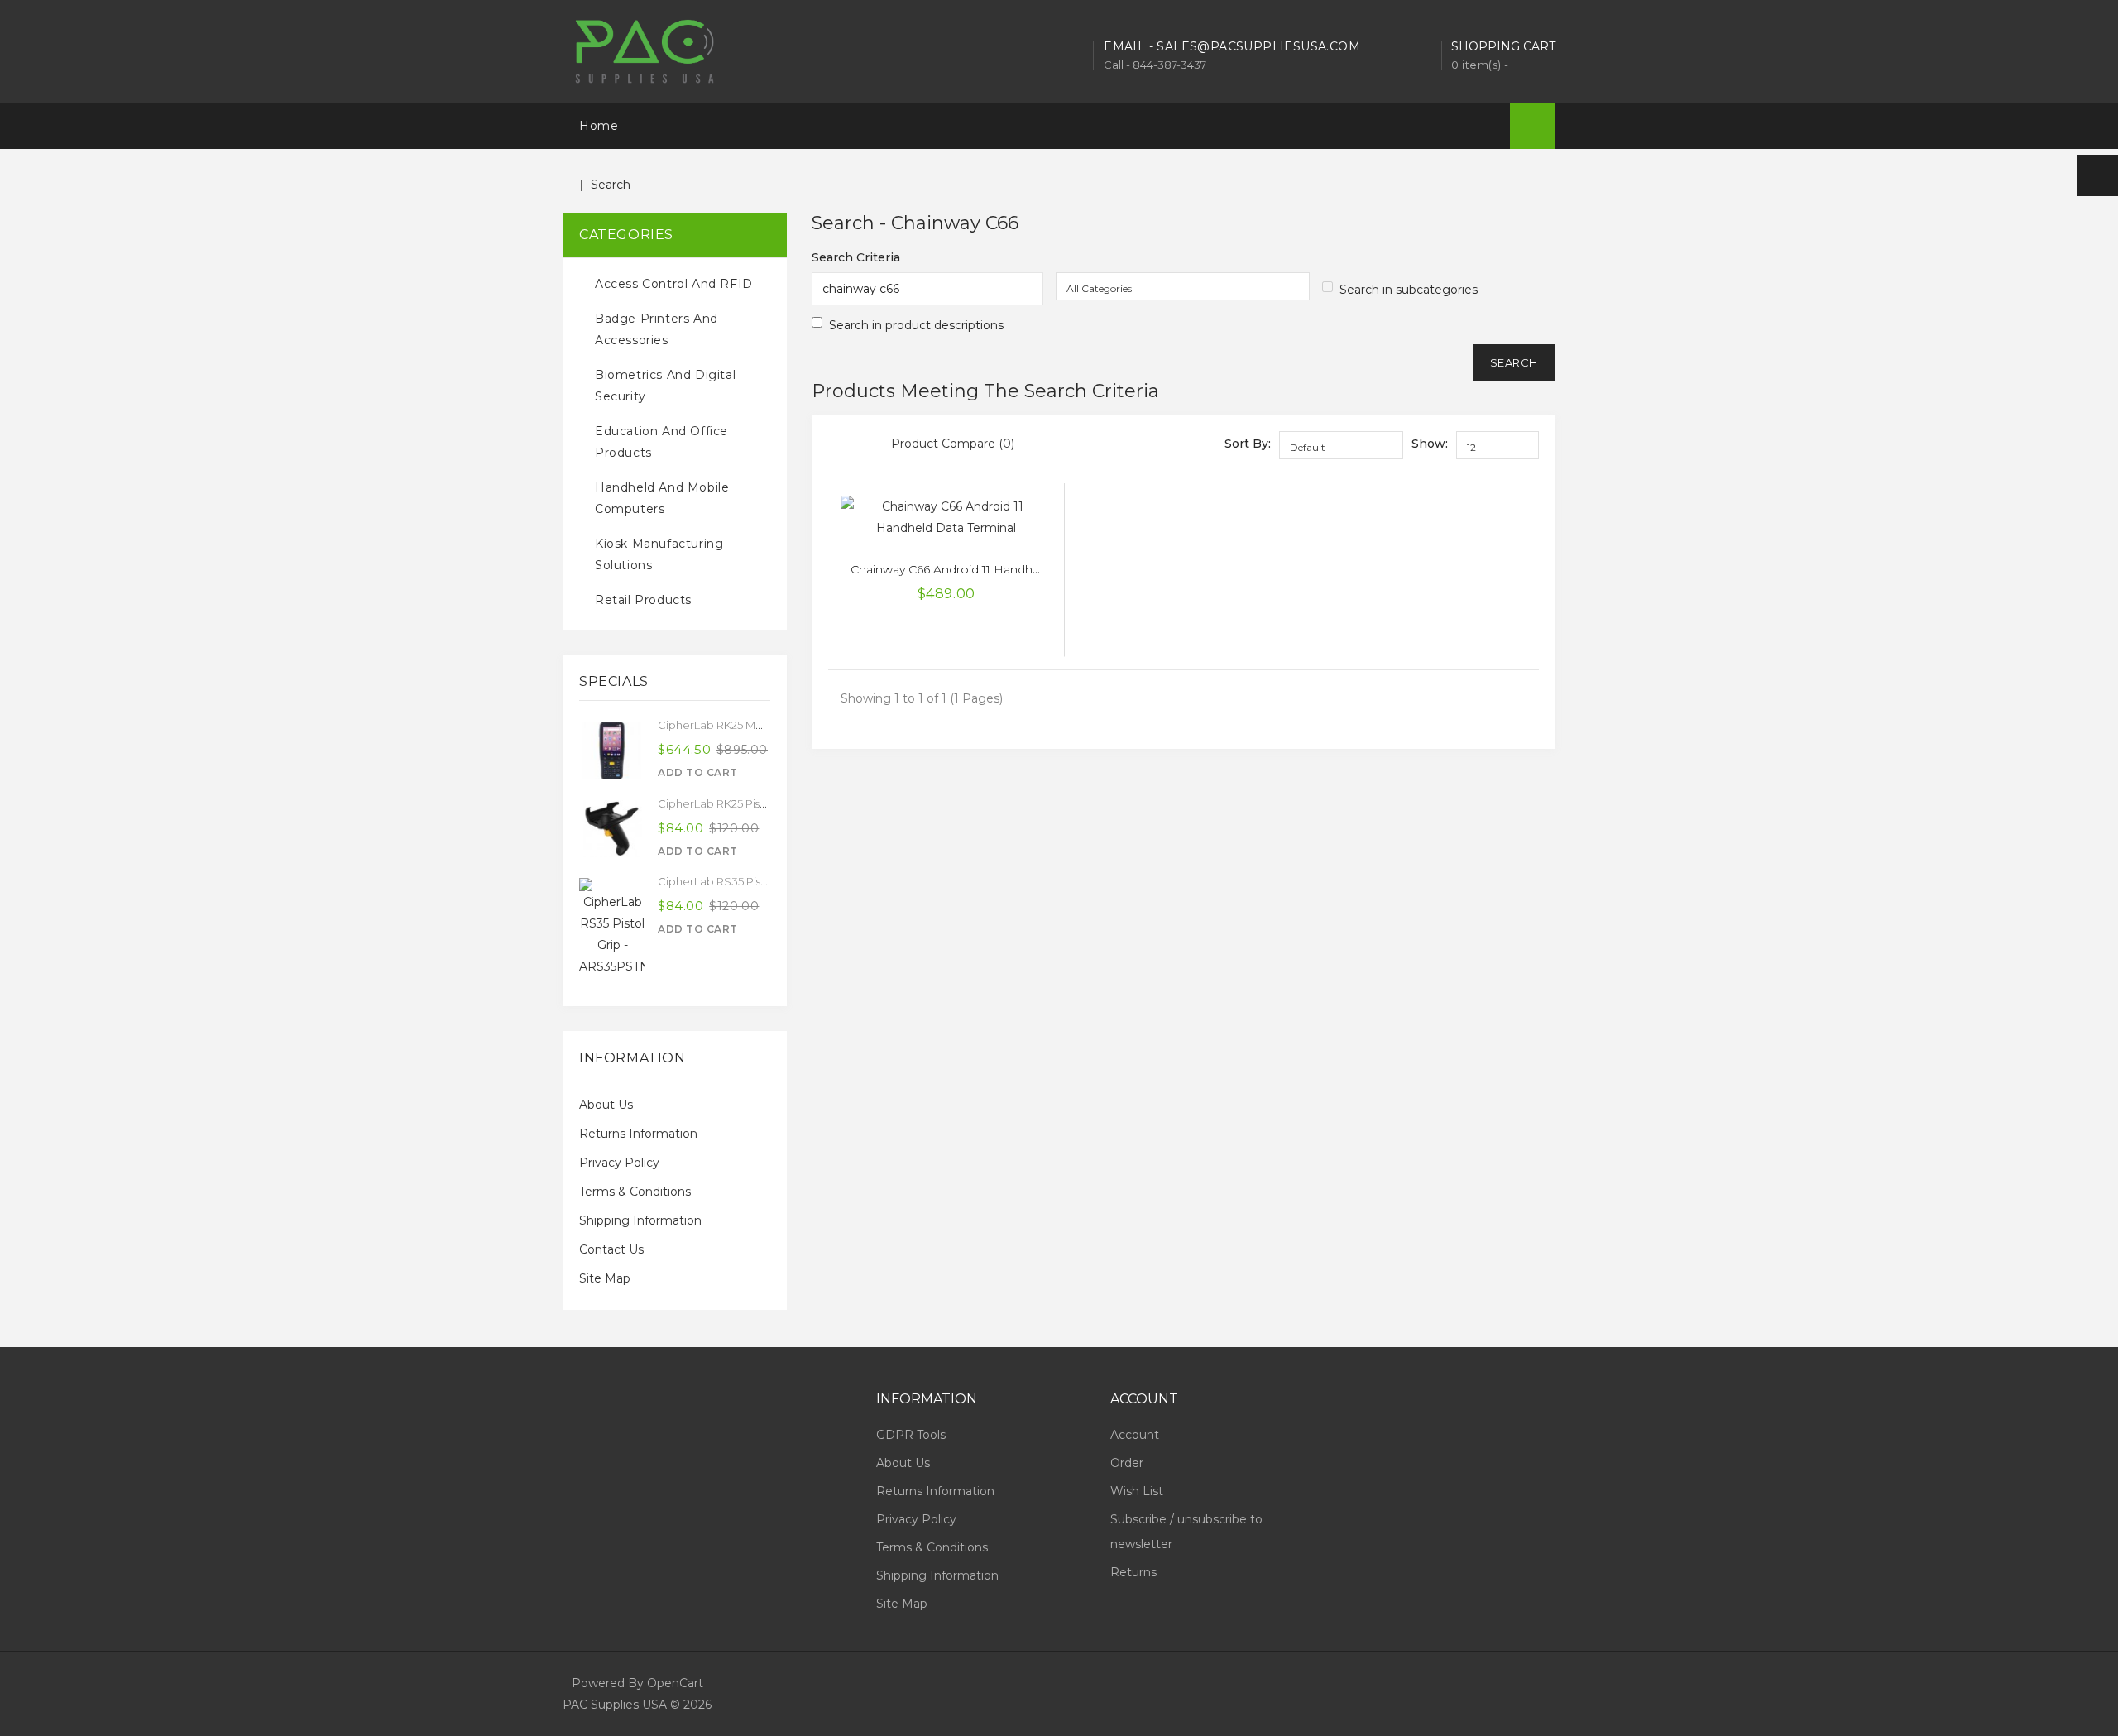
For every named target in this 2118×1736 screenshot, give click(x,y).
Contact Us (611, 1249)
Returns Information (638, 1134)
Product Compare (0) (953, 444)
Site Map (605, 1278)
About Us (606, 1105)
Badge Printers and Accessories (656, 329)
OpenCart (675, 1683)
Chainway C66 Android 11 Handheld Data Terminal (991, 569)
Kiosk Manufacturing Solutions (659, 554)
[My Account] (2097, 175)
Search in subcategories (1409, 290)
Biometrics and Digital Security (665, 386)
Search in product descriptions (916, 325)
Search (611, 185)
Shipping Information (640, 1220)
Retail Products (643, 600)
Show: (1430, 444)
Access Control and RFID (674, 284)
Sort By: (1248, 444)
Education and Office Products (661, 442)
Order (1127, 1463)
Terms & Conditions (635, 1192)
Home (599, 126)
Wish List (1137, 1491)
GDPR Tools (911, 1435)
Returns (1133, 1572)
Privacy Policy (619, 1163)
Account (1135, 1435)
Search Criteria (856, 257)
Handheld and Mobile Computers (662, 498)
